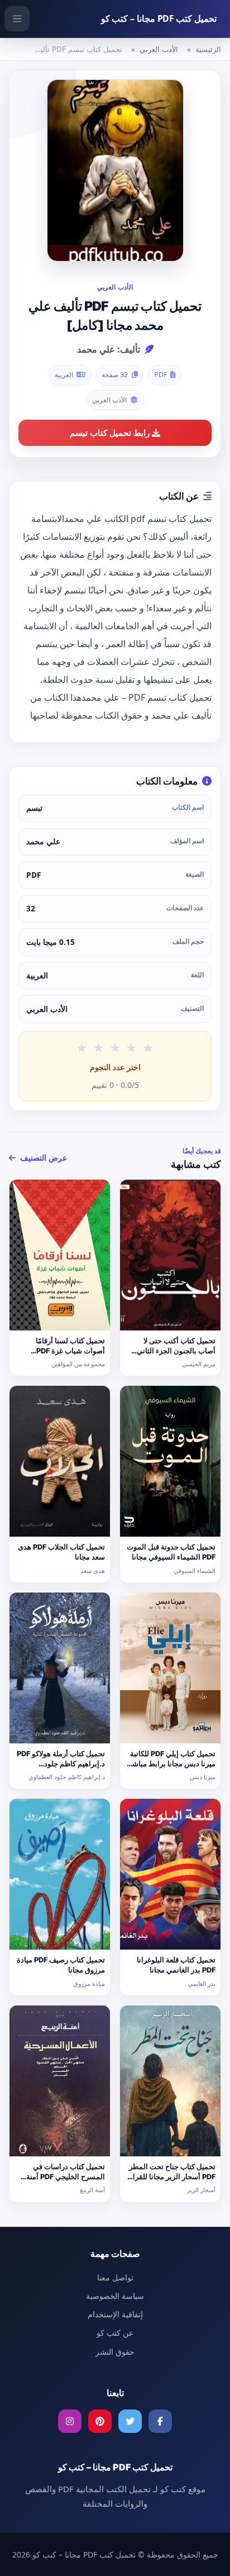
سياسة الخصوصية (115, 2296)
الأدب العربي (159, 49)
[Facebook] (160, 2421)
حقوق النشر (115, 2352)
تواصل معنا (115, 2277)
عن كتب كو (115, 2333)
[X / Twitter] (130, 2421)
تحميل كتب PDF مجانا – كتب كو (159, 18)
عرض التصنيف (42, 1158)
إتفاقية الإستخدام (115, 2314)
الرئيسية (208, 49)
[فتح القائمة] (17, 19)
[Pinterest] (100, 2421)
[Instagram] (70, 2421)
